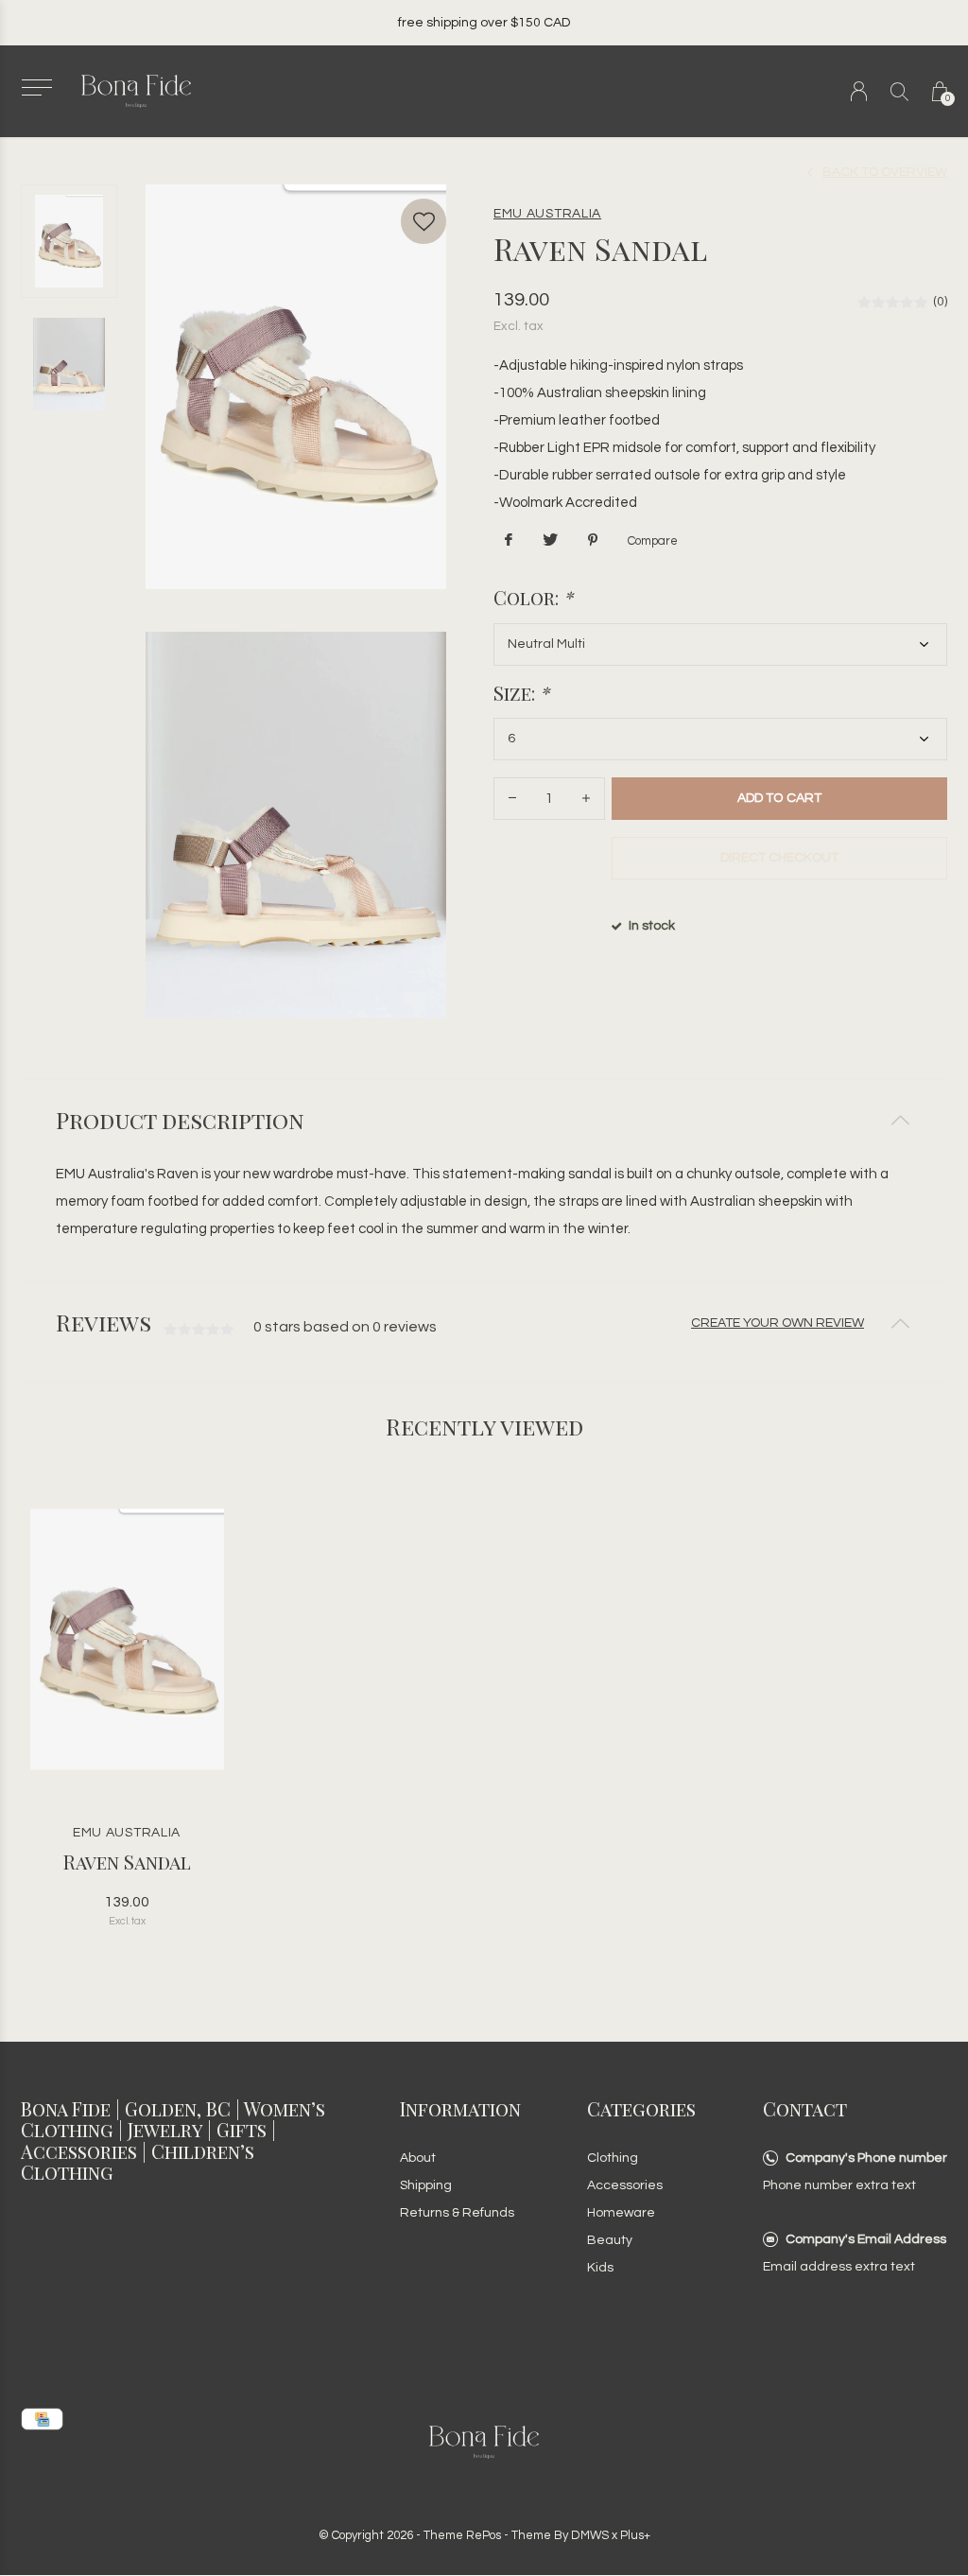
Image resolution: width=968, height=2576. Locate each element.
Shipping (426, 2185)
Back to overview (885, 172)
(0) (940, 302)
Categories (641, 2108)
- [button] (512, 799)
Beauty (610, 2240)
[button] (36, 87)
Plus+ (635, 2535)
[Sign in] (859, 91)
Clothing (613, 2158)
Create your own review (778, 1323)
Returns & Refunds (457, 2213)
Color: (533, 598)
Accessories (625, 2185)
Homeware (621, 2213)
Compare (653, 541)
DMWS (590, 2535)
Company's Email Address (866, 2239)
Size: (521, 693)
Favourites (423, 221)
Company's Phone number (866, 2158)
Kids (600, 2268)
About (418, 2158)
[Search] (899, 91)
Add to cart (779, 798)
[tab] (484, 1120)
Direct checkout (779, 858)
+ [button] (586, 799)
